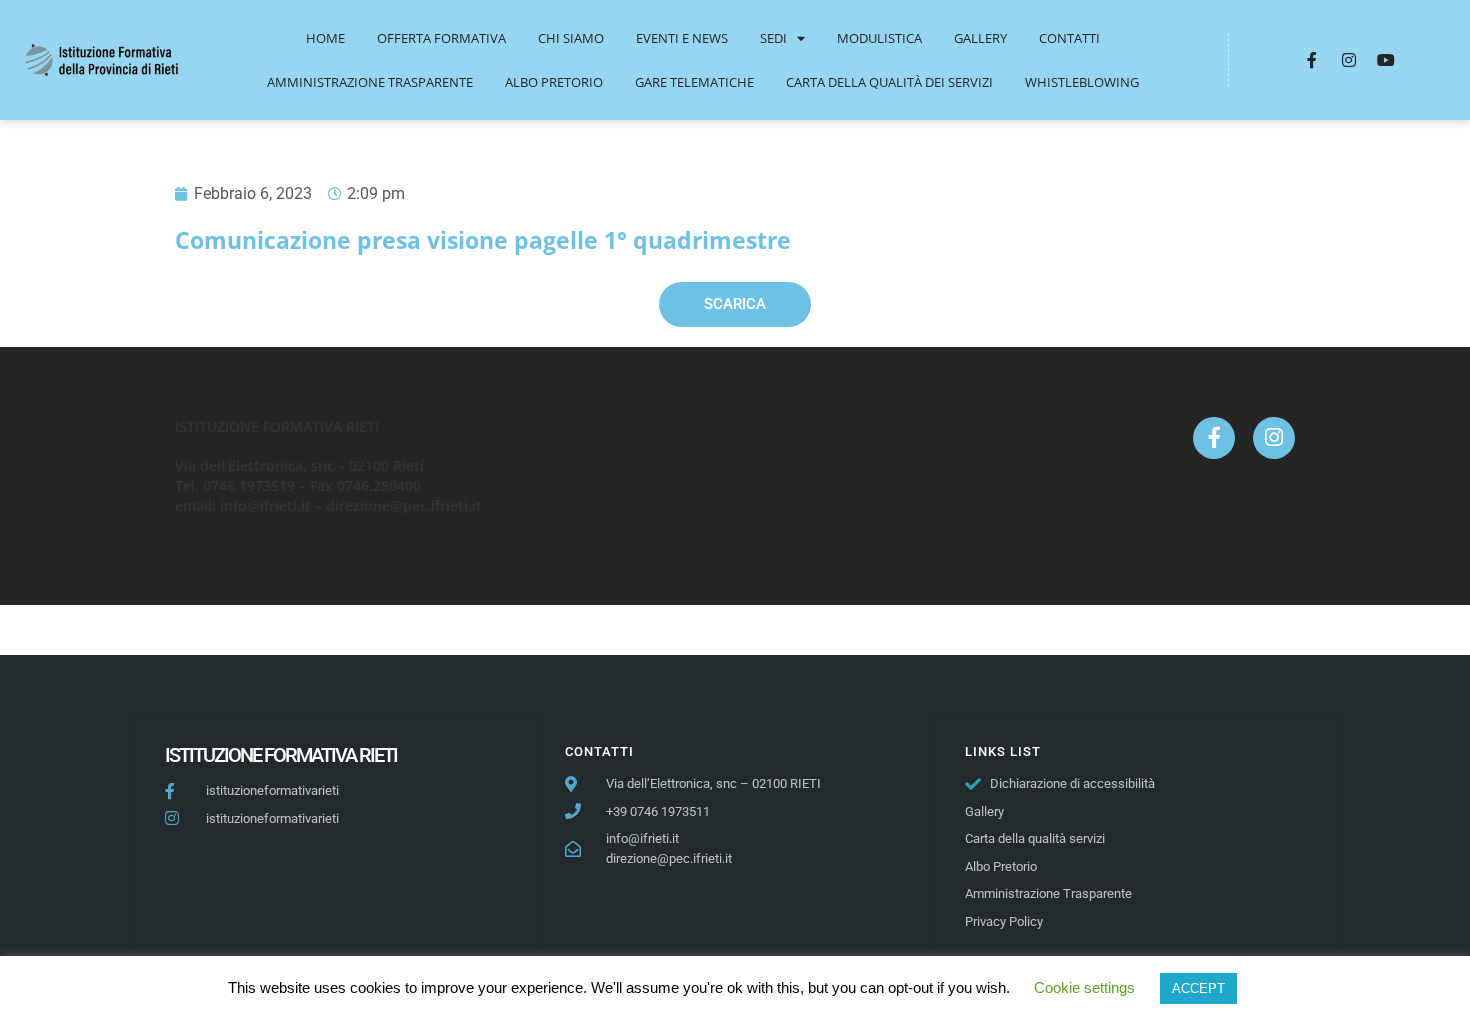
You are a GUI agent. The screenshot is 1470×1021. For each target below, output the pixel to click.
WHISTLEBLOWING (1082, 82)
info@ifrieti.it (265, 505)
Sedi (773, 38)
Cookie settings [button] (1084, 987)
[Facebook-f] (1312, 60)
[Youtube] (1386, 60)
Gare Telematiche (694, 82)
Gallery (980, 38)
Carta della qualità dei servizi (889, 82)
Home (325, 38)
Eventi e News (682, 38)
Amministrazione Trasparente (370, 82)
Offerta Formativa (441, 38)
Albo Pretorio (554, 82)
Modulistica (879, 38)
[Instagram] (1349, 60)
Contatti (1069, 38)
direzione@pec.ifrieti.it (404, 505)
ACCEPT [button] (1198, 988)
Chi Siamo (571, 38)
